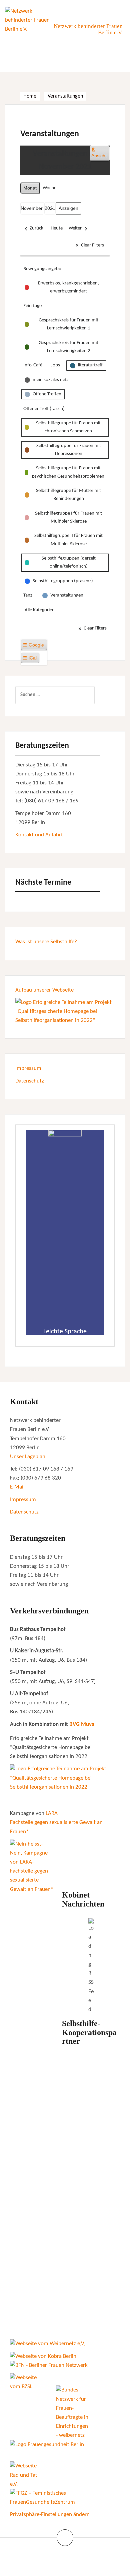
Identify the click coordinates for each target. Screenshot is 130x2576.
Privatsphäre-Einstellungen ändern (50, 2515)
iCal (31, 659)
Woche (49, 188)
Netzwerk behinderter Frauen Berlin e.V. (88, 29)
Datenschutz (30, 1081)
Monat (30, 188)
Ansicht (100, 155)
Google (35, 646)
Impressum (28, 1068)
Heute (57, 228)
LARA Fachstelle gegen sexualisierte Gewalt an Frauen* (56, 1822)
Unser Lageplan (28, 1457)
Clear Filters (92, 245)
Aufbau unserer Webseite (44, 990)
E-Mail (17, 1487)
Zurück (36, 228)
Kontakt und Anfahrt (39, 835)
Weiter (75, 228)
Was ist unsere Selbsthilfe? (46, 942)
